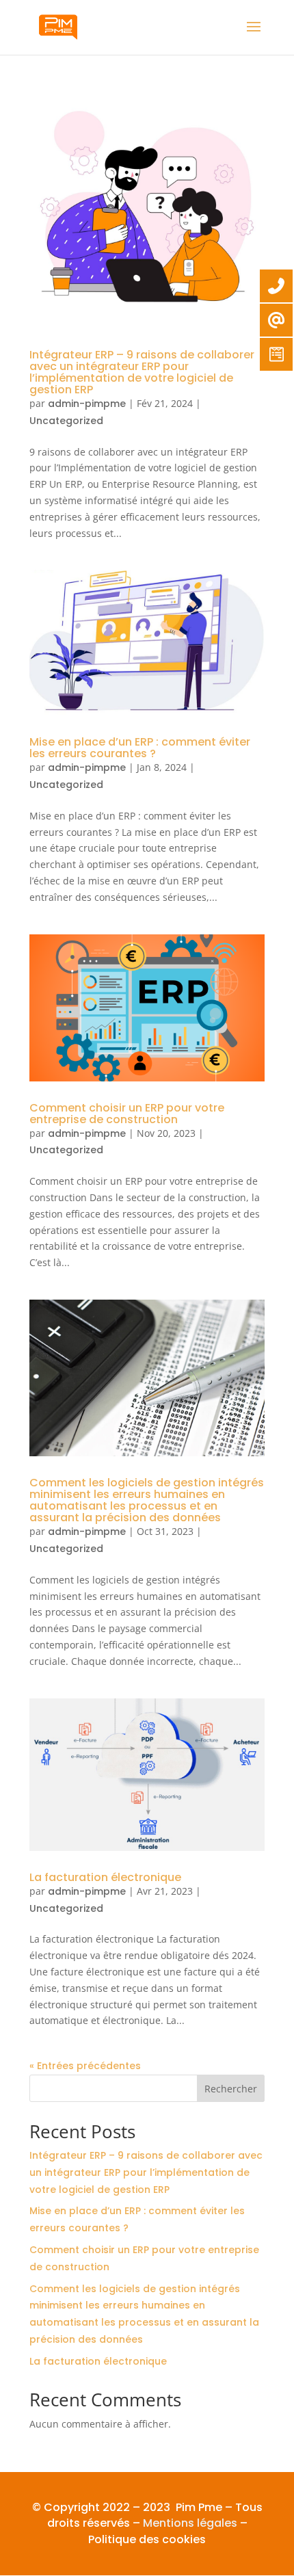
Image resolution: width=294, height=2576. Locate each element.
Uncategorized (66, 421)
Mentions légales (190, 2523)
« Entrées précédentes (85, 2066)
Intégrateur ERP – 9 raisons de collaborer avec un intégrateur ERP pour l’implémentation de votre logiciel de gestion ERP (142, 372)
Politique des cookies (147, 2539)
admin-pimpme (87, 404)
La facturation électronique (105, 1877)
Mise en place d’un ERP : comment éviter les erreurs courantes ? (140, 748)
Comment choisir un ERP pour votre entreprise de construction (127, 1114)
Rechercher (231, 2089)
